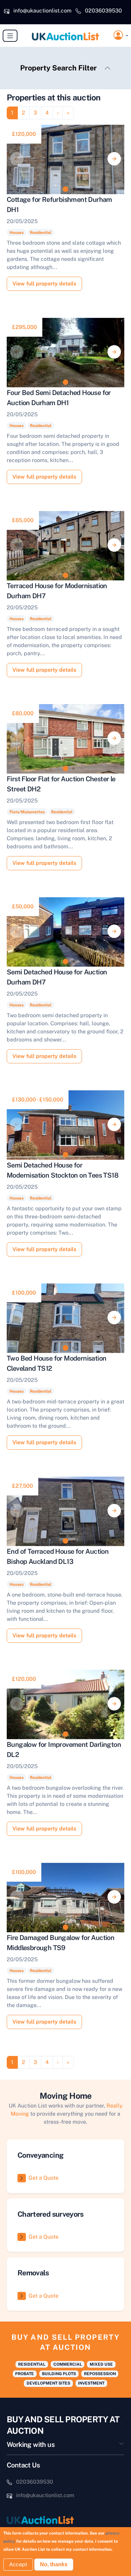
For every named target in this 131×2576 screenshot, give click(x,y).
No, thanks (54, 2564)
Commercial (68, 2364)
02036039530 (103, 11)
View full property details (44, 284)
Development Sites (48, 2383)
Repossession (100, 2374)
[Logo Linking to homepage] (65, 2520)
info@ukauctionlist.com (42, 11)
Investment (91, 2383)
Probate (25, 2374)
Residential (41, 233)
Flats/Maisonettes (27, 812)
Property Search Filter (58, 68)
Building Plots (59, 2374)
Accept (18, 2564)
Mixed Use (101, 2364)
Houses (16, 233)
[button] (121, 36)
